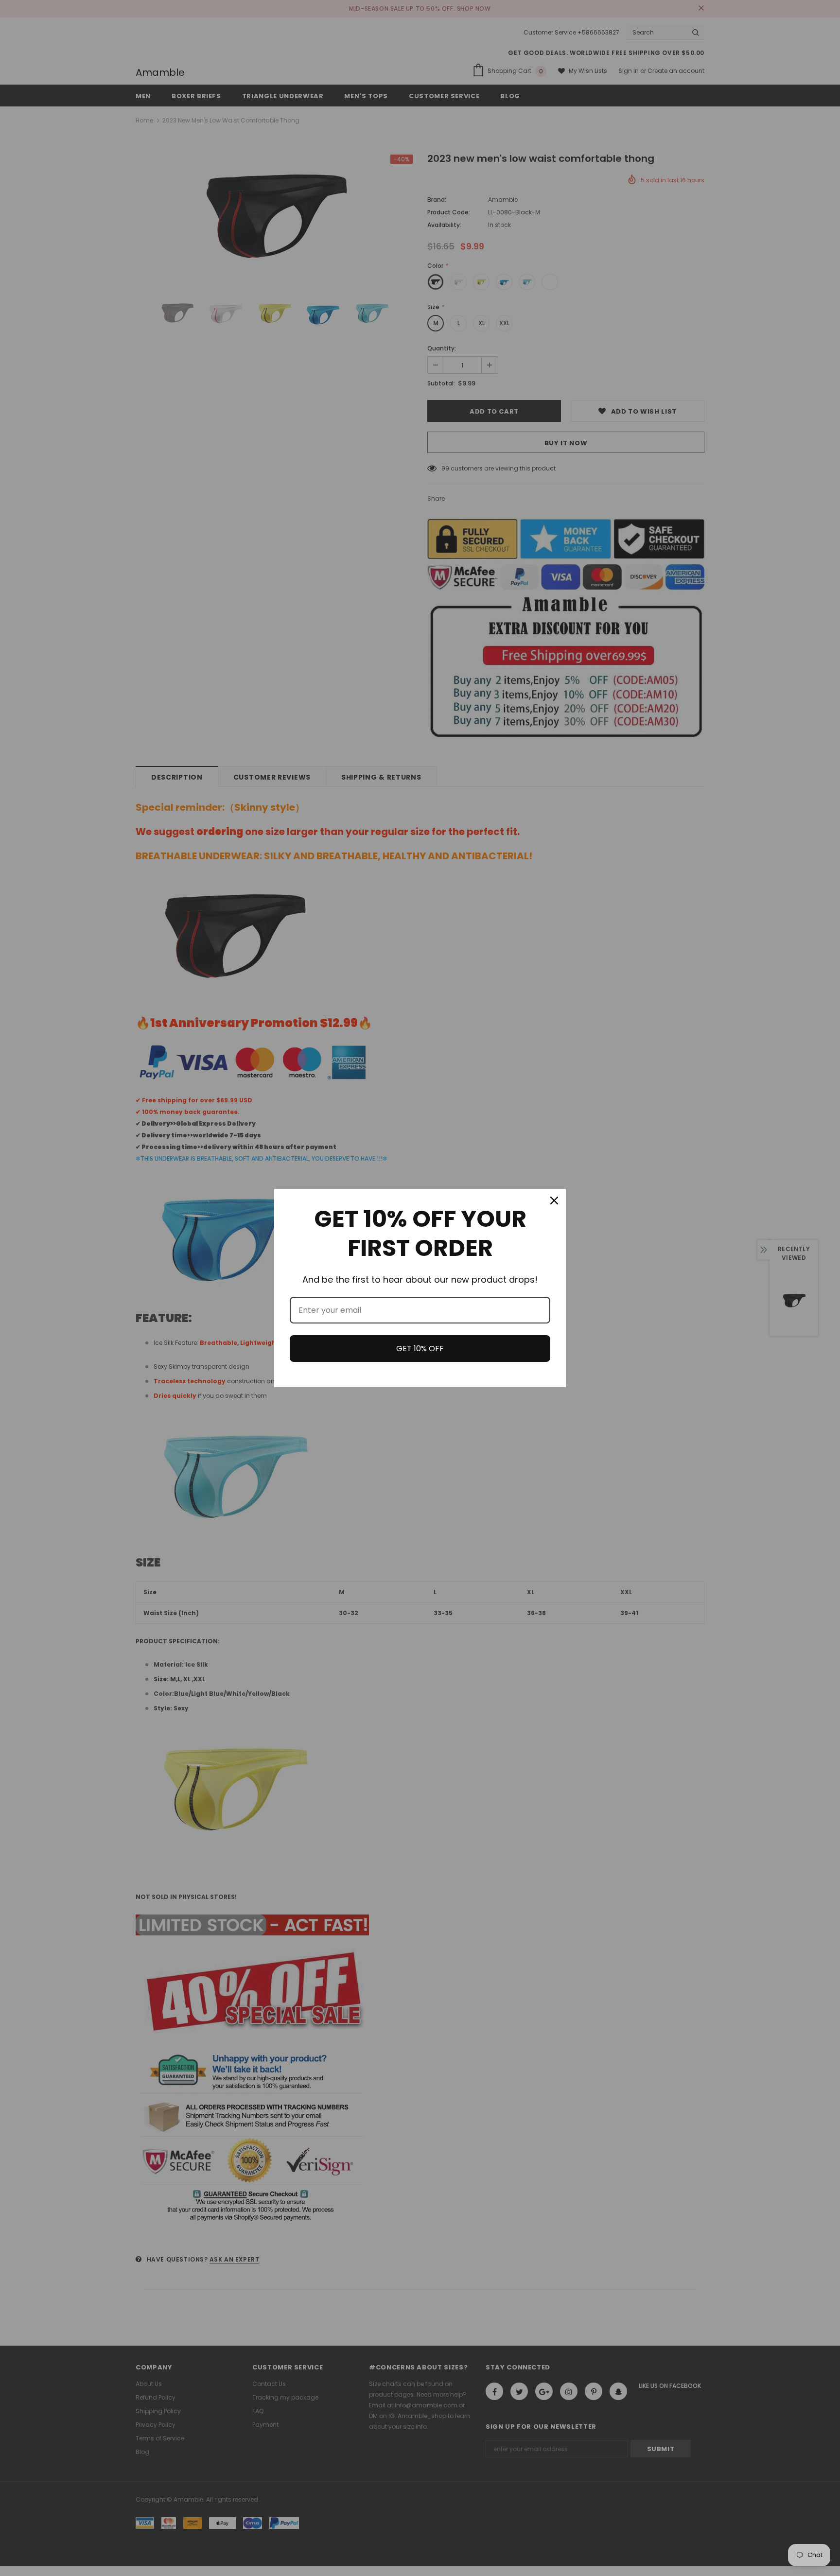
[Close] (554, 1201)
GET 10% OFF (420, 1349)
